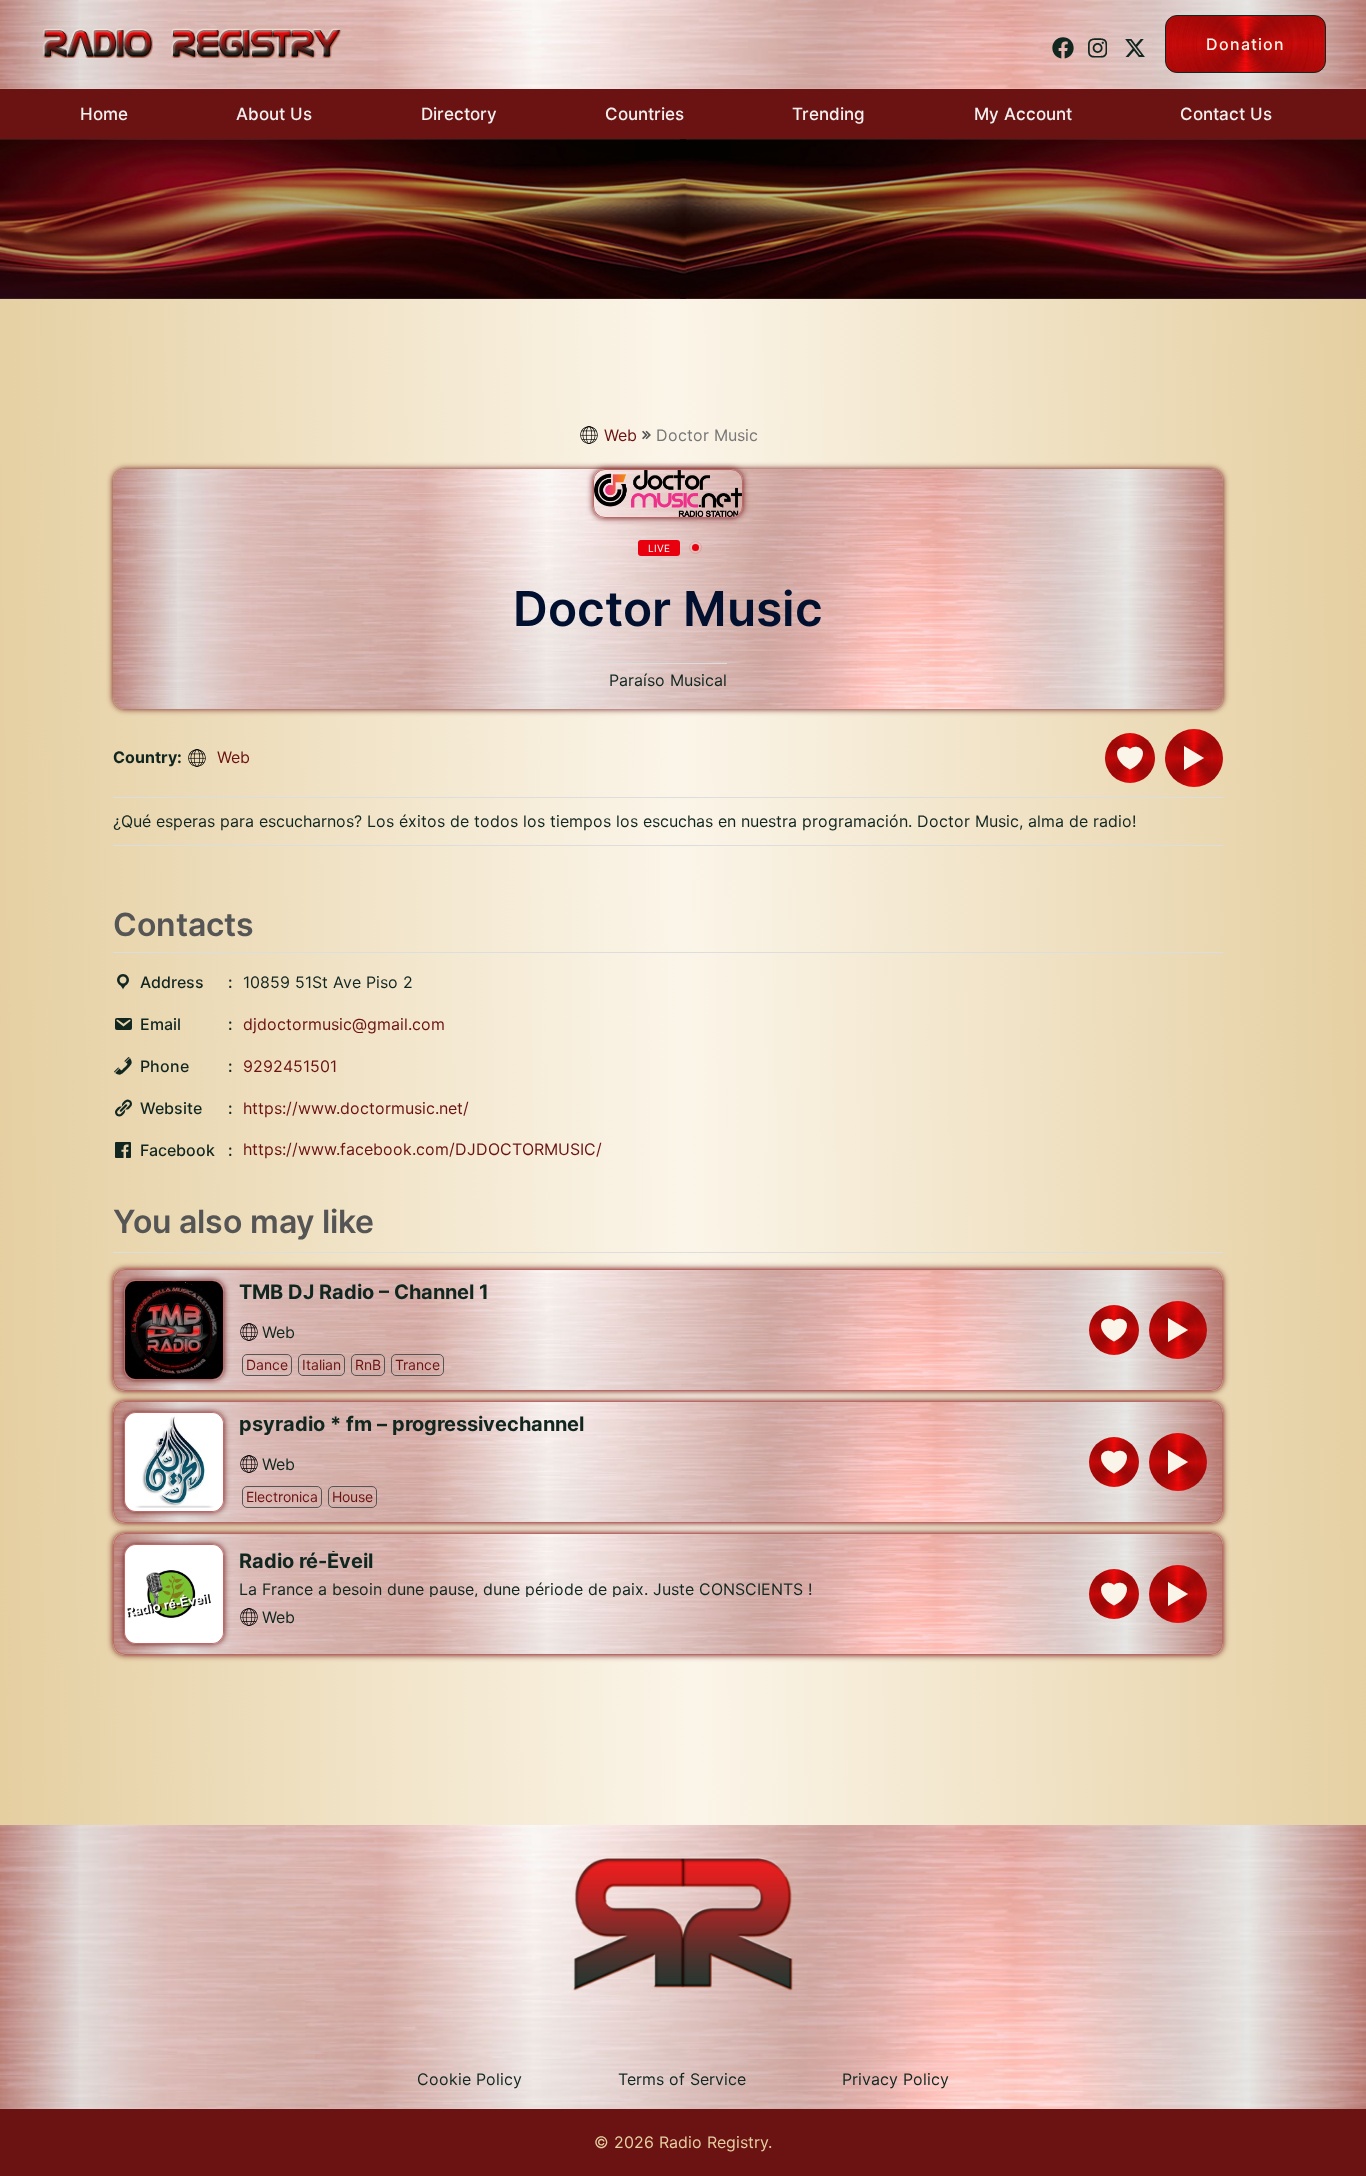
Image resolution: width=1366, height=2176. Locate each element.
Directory (459, 114)
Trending (828, 114)
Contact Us (1226, 114)
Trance (417, 1364)
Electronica (282, 1496)
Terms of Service (682, 2079)
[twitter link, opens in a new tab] (1132, 43)
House (352, 1496)
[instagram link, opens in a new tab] (1096, 43)
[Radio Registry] (191, 42)
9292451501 (290, 1066)
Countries (644, 114)
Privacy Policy (895, 2079)
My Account (1023, 114)
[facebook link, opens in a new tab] (1060, 43)
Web (620, 435)
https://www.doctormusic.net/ (356, 1108)
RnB (368, 1364)
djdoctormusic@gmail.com (344, 1024)
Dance (267, 1364)
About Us (274, 114)
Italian (321, 1364)
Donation (1245, 44)
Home (104, 114)
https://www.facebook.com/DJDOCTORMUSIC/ (422, 1149)
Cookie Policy (469, 2079)
